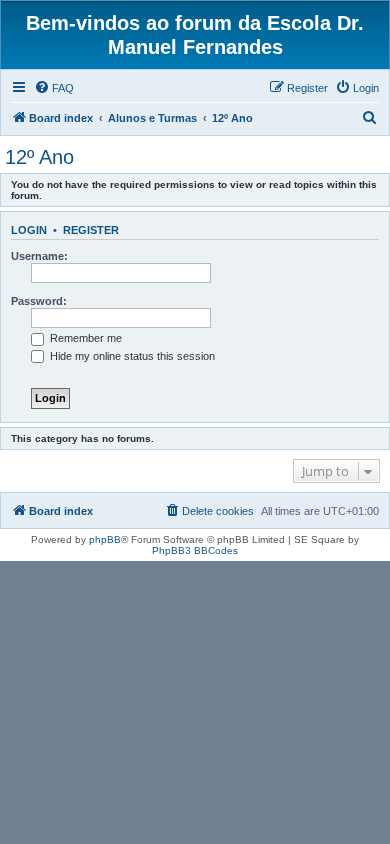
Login (29, 230)
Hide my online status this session (131, 356)
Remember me (84, 338)
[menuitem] (54, 88)
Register (91, 230)
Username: (39, 256)
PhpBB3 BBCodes (195, 550)
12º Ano (39, 157)
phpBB (105, 539)
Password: (39, 301)
